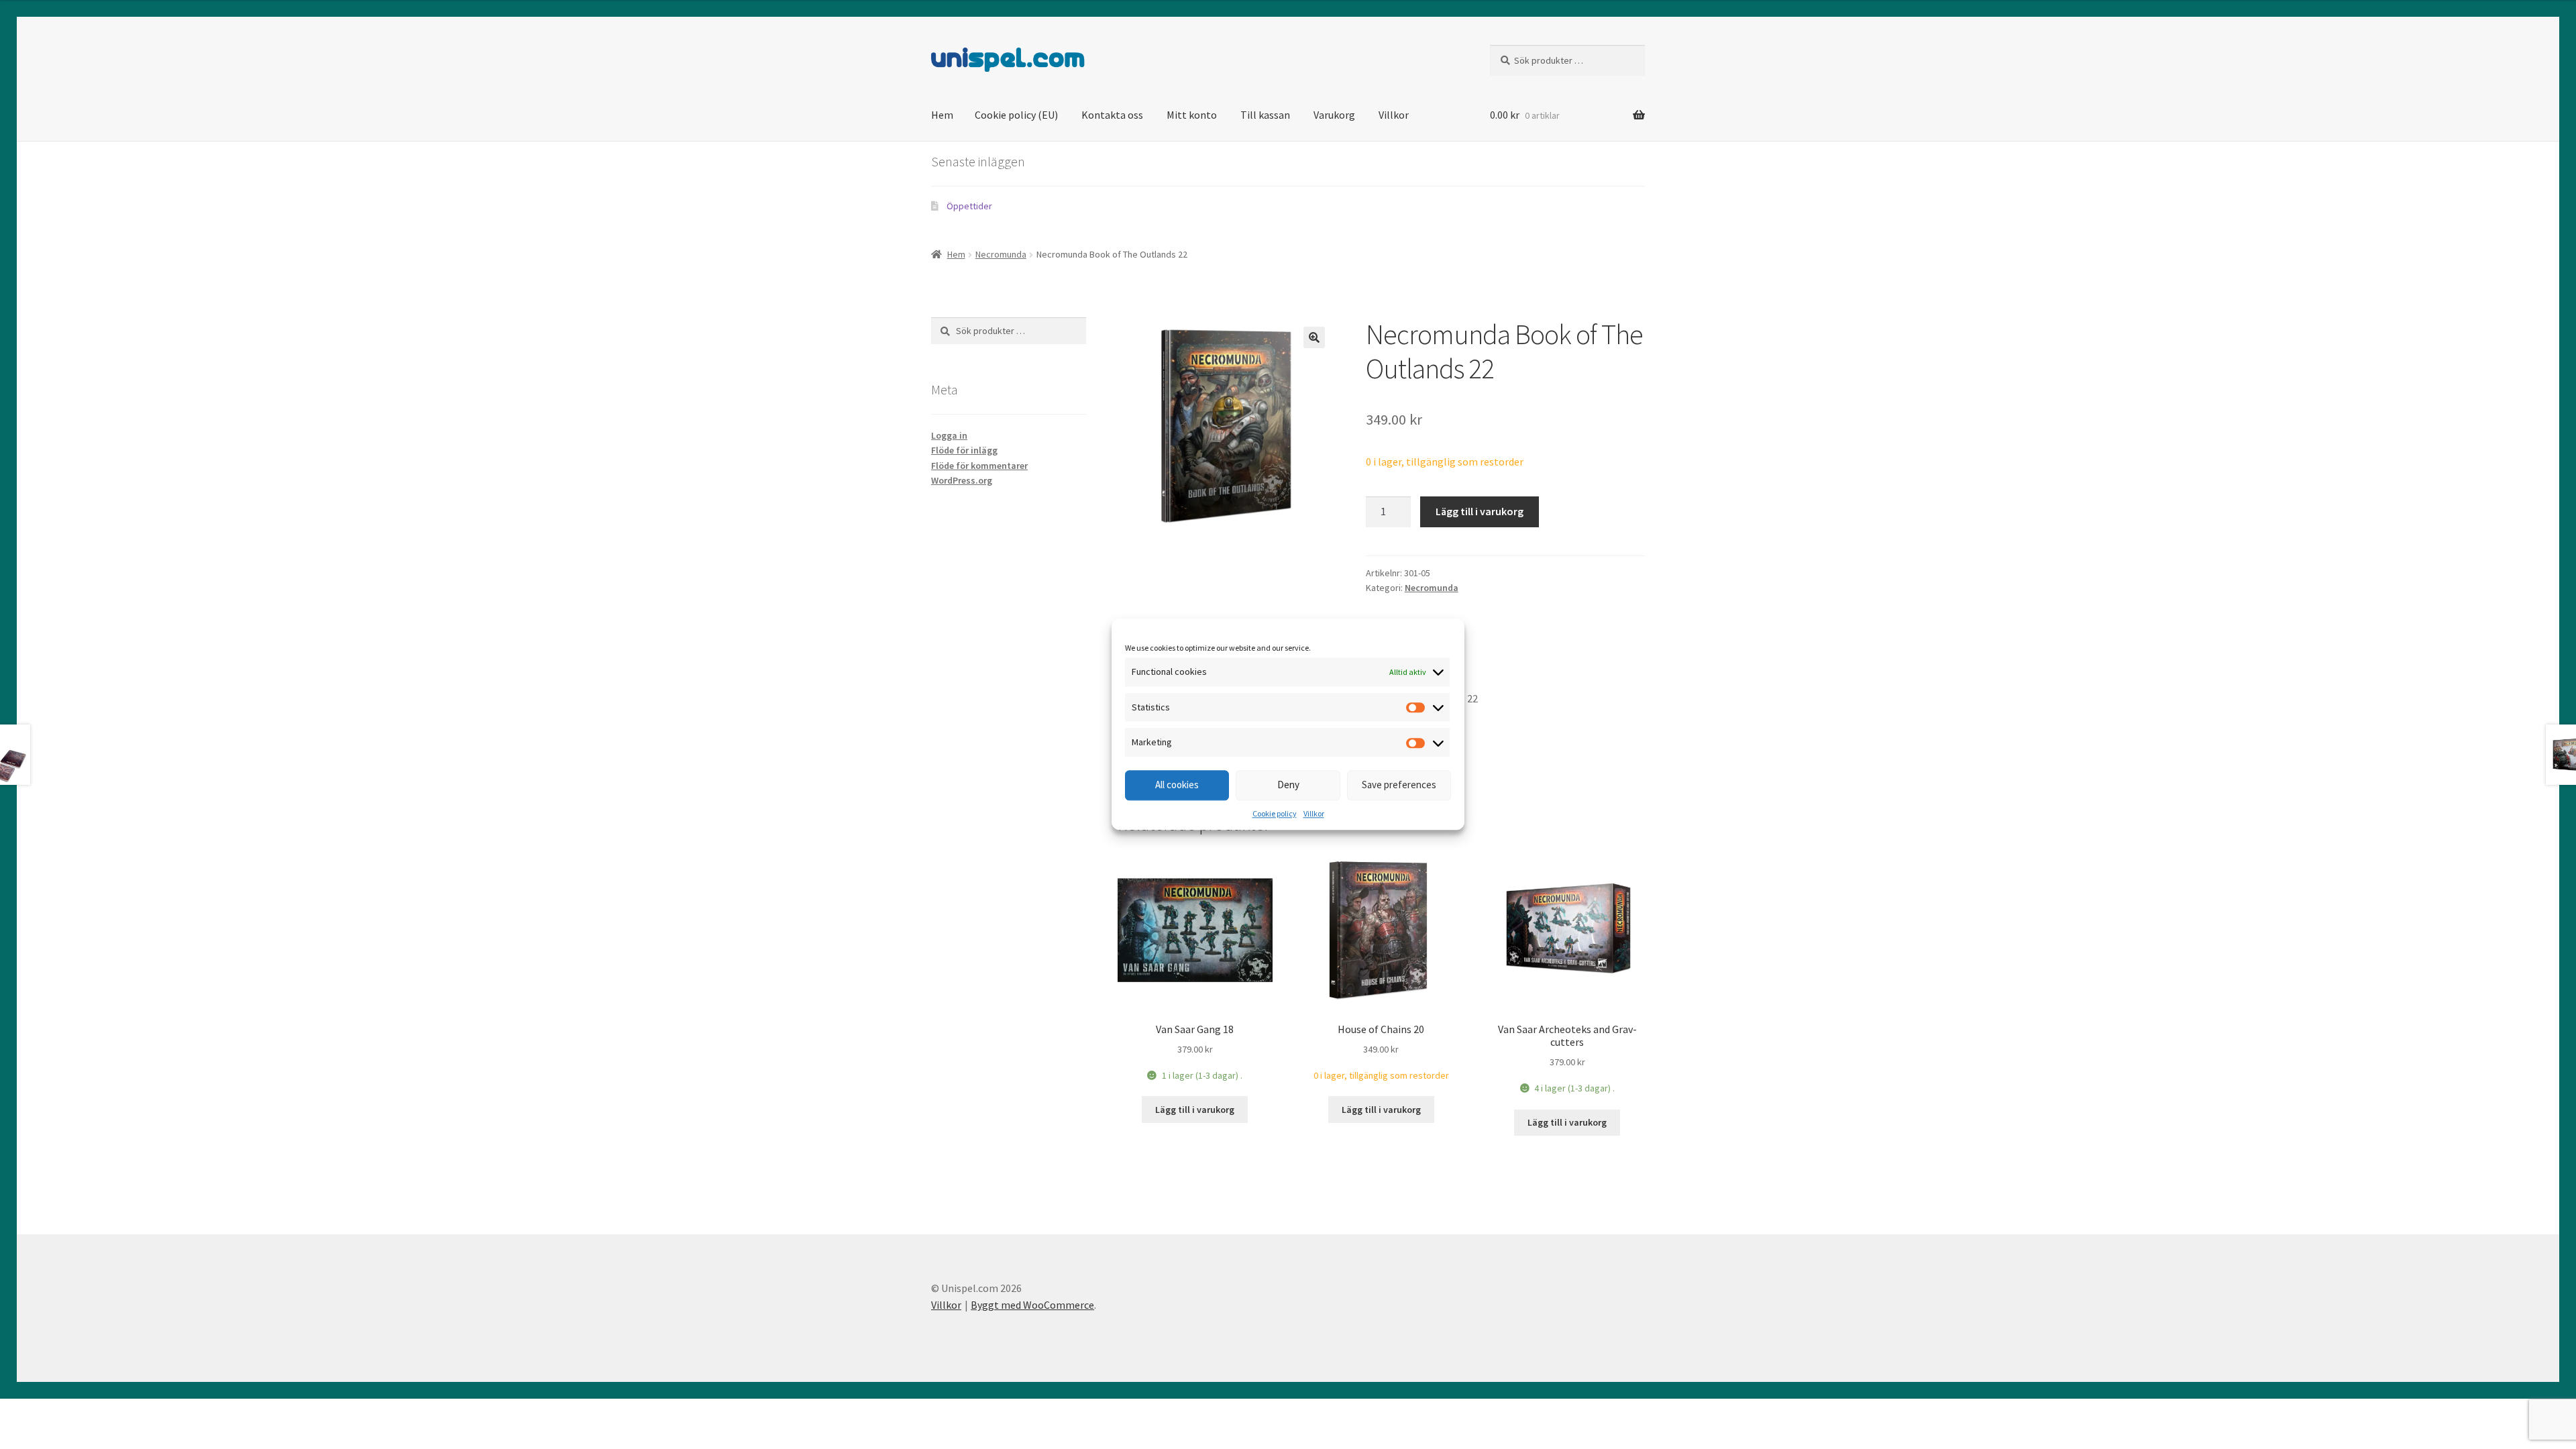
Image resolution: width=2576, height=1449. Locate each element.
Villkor (1314, 813)
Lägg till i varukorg (1480, 511)
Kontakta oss (1112, 115)
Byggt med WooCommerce (1032, 1305)
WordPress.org (962, 480)
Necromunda (1001, 254)
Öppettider (969, 206)
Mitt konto (1192, 115)
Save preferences (1399, 785)
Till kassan (1265, 115)
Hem (942, 115)
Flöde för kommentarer (979, 466)
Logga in (949, 435)
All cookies (1177, 785)
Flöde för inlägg (964, 450)
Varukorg (1334, 115)
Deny (1288, 785)
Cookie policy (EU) (1016, 115)
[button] (1314, 337)
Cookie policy (1275, 813)
